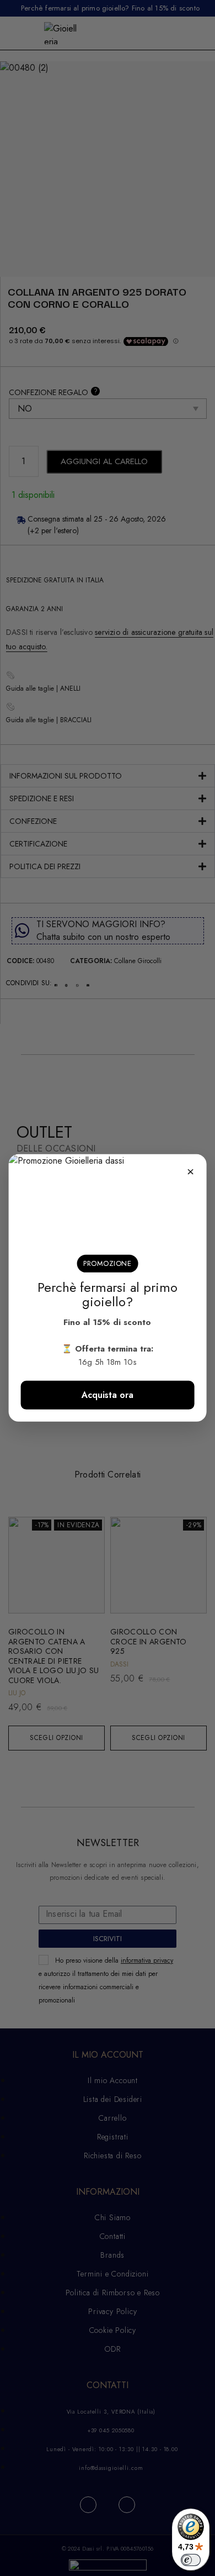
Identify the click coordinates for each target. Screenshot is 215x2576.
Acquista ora (108, 1395)
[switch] (191, 2560)
